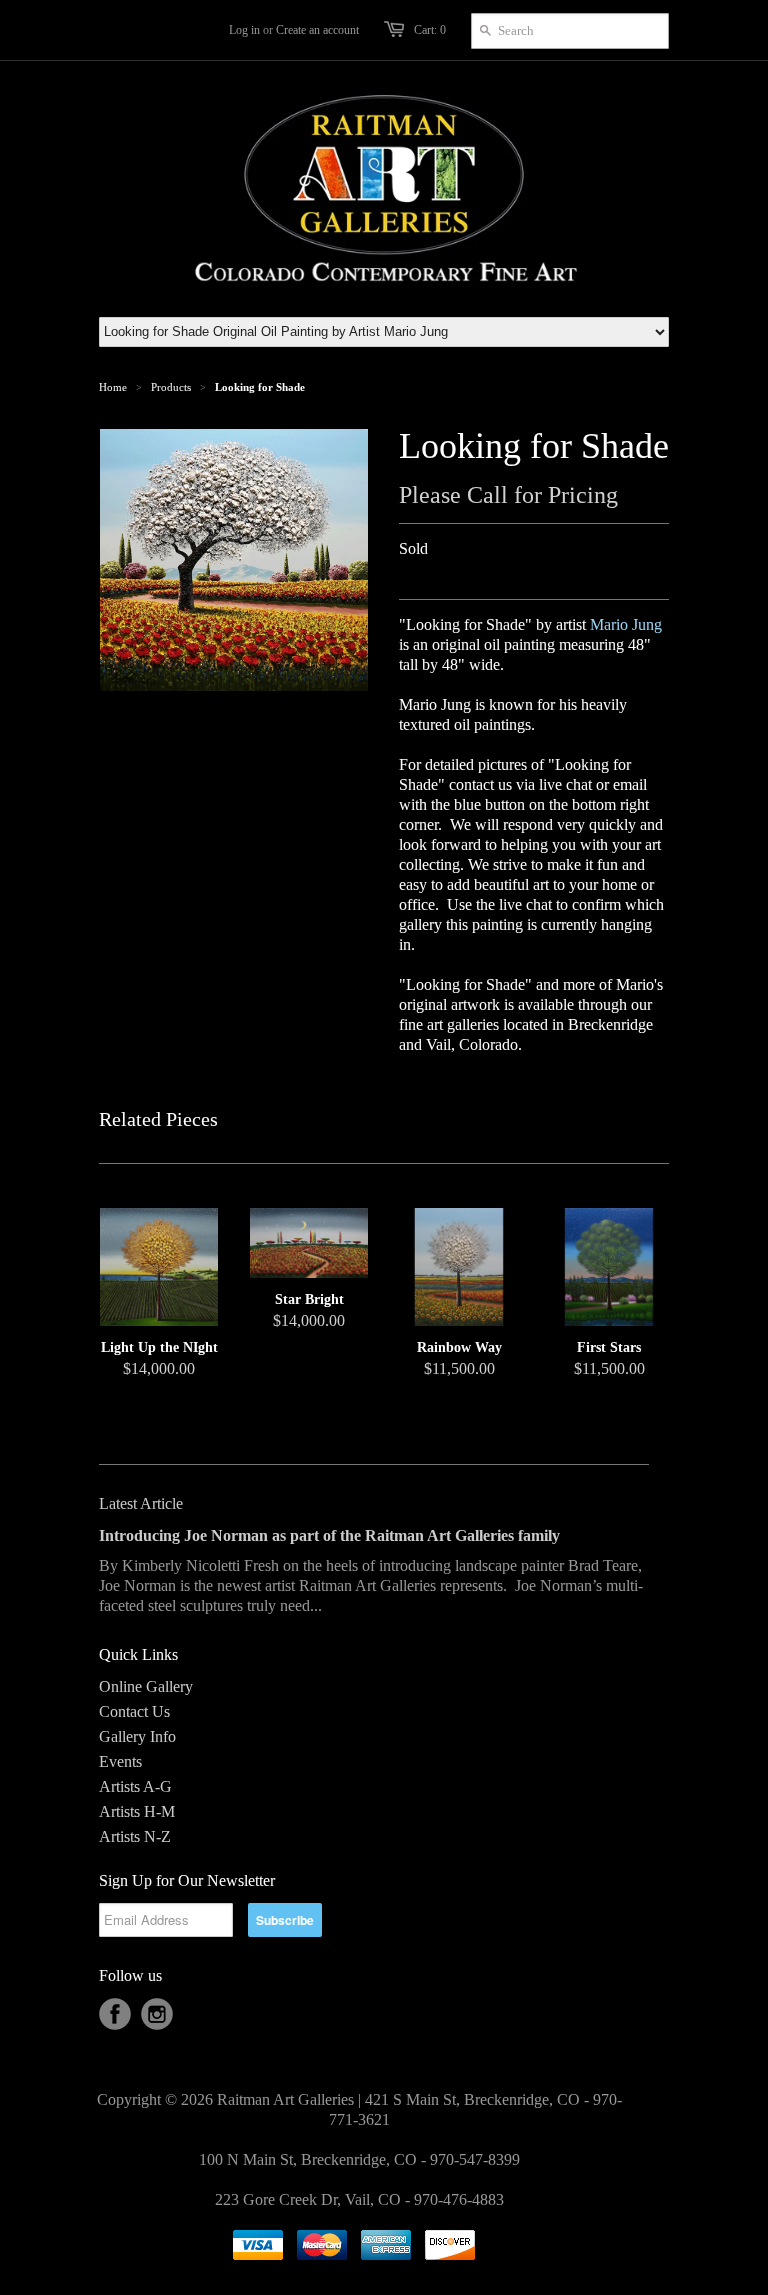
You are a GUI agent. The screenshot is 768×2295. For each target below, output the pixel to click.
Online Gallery (146, 1686)
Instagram (157, 2014)
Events (120, 1761)
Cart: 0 (430, 30)
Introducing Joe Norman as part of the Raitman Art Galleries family (329, 1535)
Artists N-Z (135, 1836)
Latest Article (141, 1503)
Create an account (317, 30)
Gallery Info (137, 1736)
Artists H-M (137, 1811)
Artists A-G (135, 1786)
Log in (244, 30)
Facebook (115, 2014)
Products (171, 387)
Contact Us (134, 1711)
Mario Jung (626, 624)
